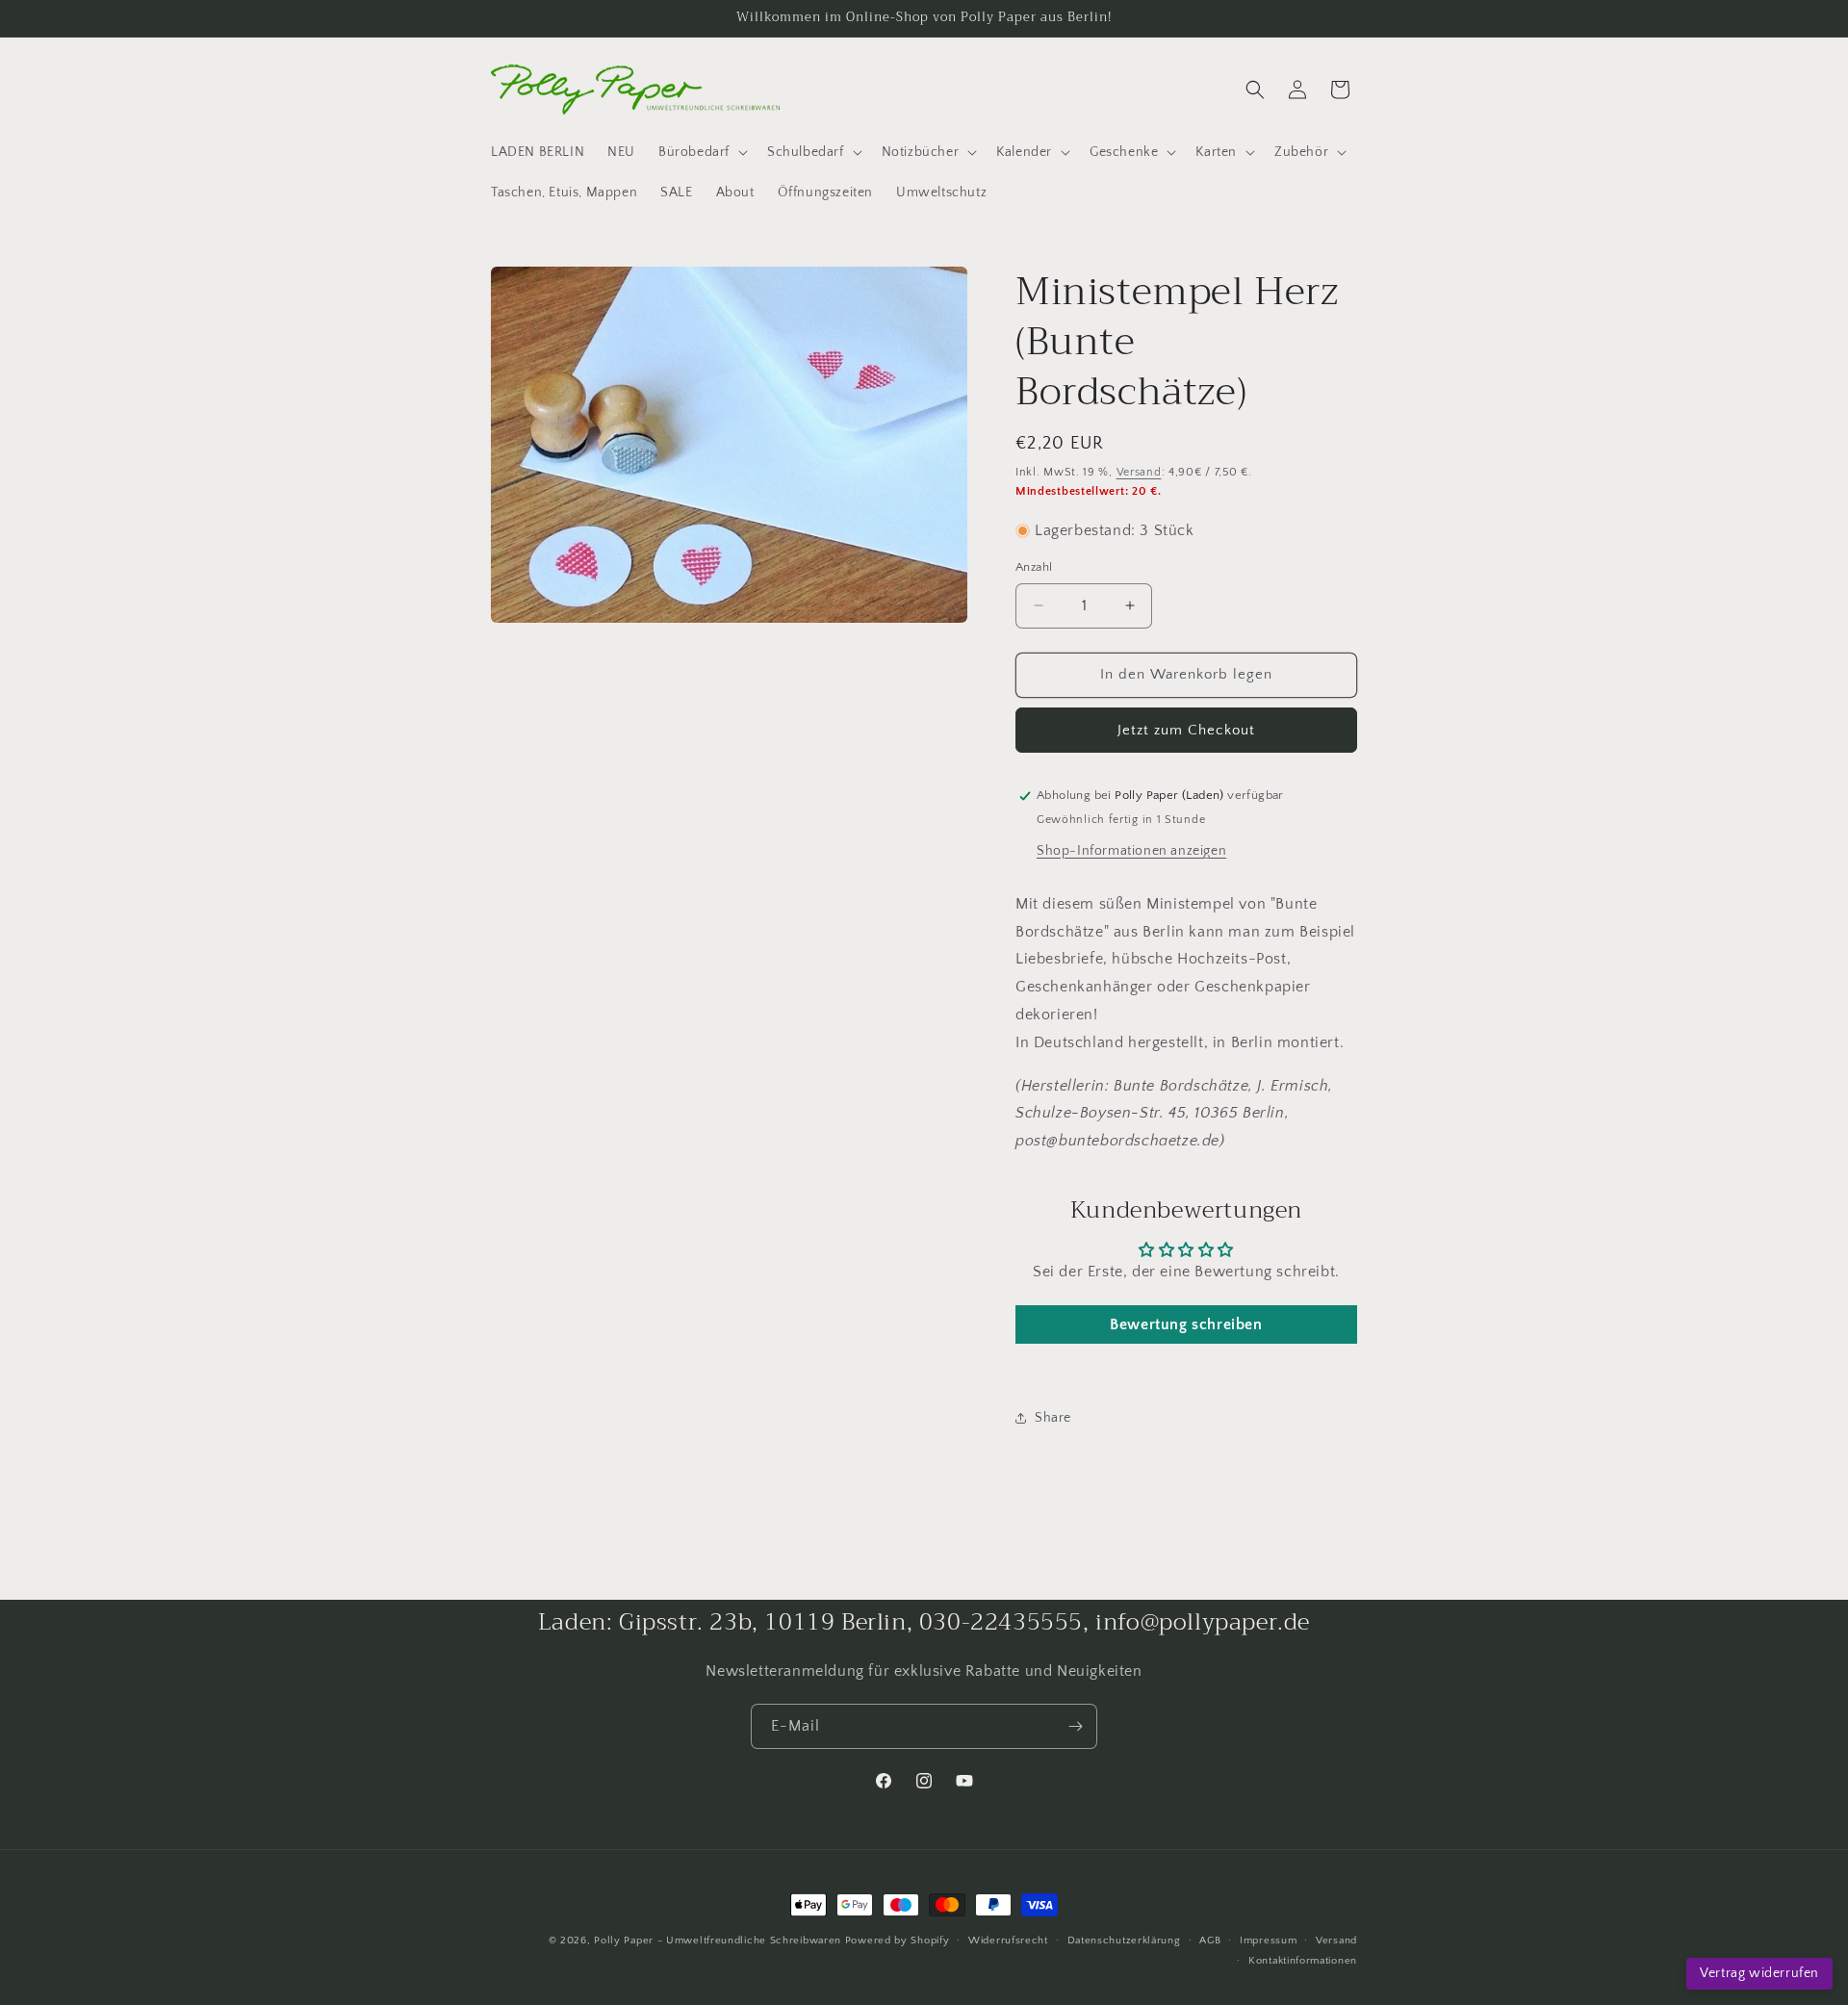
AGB (1210, 1941)
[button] (701, 152)
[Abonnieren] (1075, 1726)
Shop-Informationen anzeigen (1131, 851)
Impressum (1268, 1941)
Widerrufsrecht (1008, 1941)
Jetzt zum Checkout (1186, 730)
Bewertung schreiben (1186, 1324)
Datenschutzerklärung (1124, 1941)
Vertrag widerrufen (1759, 1973)
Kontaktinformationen (1303, 1961)
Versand (1139, 472)
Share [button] (1053, 1418)
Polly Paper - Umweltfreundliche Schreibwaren (718, 1941)
